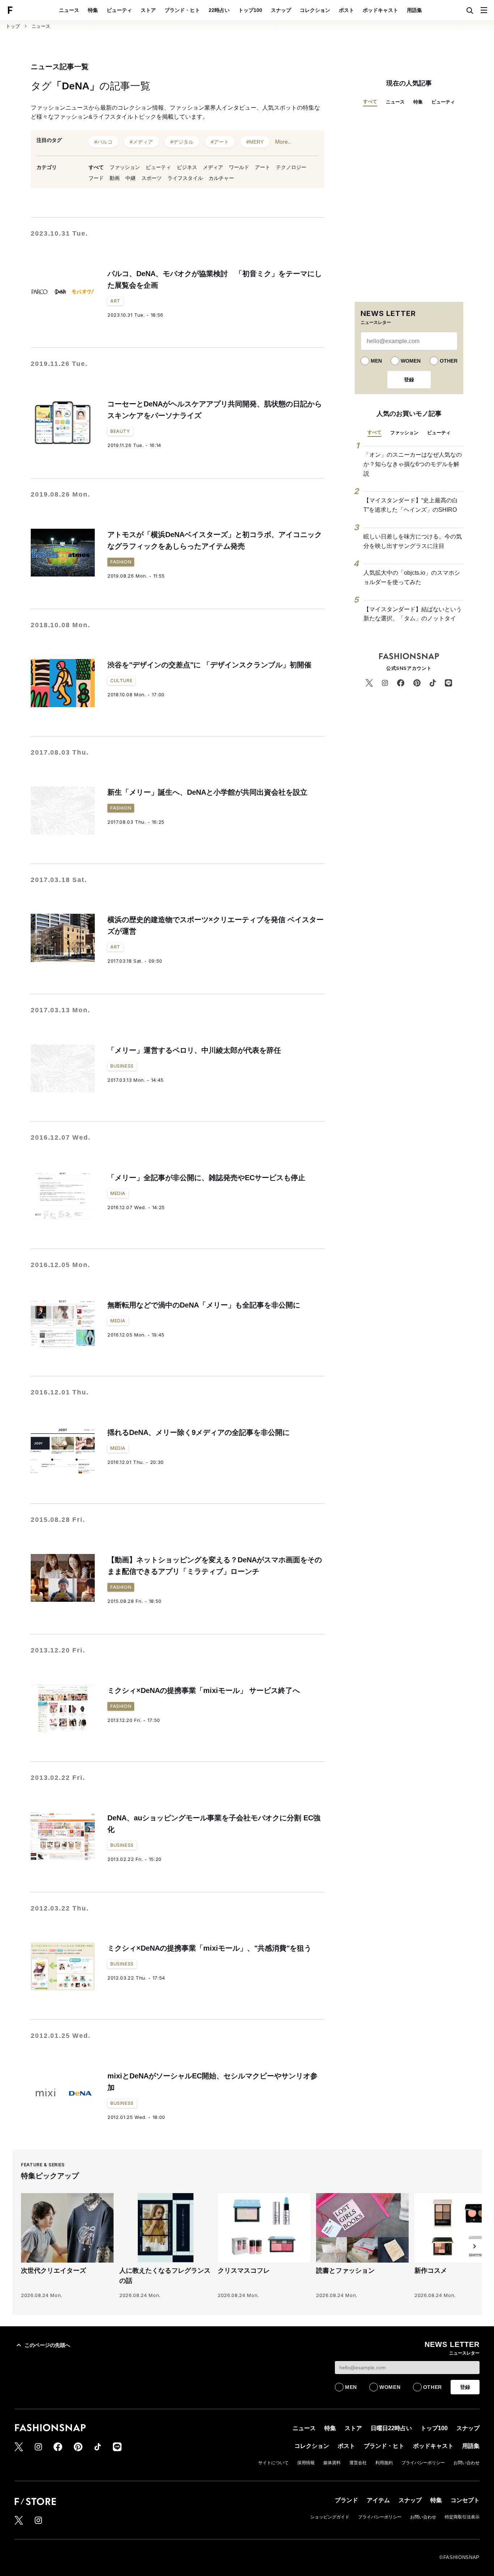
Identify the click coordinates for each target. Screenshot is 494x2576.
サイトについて (273, 2463)
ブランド (346, 2500)
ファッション (125, 167)
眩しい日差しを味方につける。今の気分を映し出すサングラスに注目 (413, 541)
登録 (409, 380)
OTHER (449, 361)
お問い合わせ (467, 2463)
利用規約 (384, 2463)
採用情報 (306, 2463)
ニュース (69, 10)
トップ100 (250, 10)
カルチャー (221, 178)
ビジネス (187, 167)
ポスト (346, 10)
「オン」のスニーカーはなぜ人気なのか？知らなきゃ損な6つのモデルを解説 (413, 464)
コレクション (315, 10)
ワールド (239, 167)
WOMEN (411, 361)
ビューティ (119, 10)
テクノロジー (291, 167)
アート (263, 167)
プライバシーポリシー (423, 2463)
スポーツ (152, 178)
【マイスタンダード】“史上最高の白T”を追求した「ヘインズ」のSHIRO (411, 505)
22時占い (219, 10)
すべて (96, 167)
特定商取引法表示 (462, 2517)
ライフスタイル (185, 178)
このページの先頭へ (47, 2345)
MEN (376, 361)
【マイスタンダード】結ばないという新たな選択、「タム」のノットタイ (413, 614)
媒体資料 (332, 2463)
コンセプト (465, 2500)
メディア (213, 167)
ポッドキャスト (380, 10)
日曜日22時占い (391, 2428)
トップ (13, 26)
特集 (93, 10)
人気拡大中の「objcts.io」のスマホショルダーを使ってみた (412, 577)
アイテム (378, 2500)
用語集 (414, 10)
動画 (115, 178)
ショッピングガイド (330, 2517)
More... (283, 142)
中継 (131, 178)
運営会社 (358, 2463)
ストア (148, 10)
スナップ (281, 10)
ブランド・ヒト (182, 10)
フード (96, 178)
